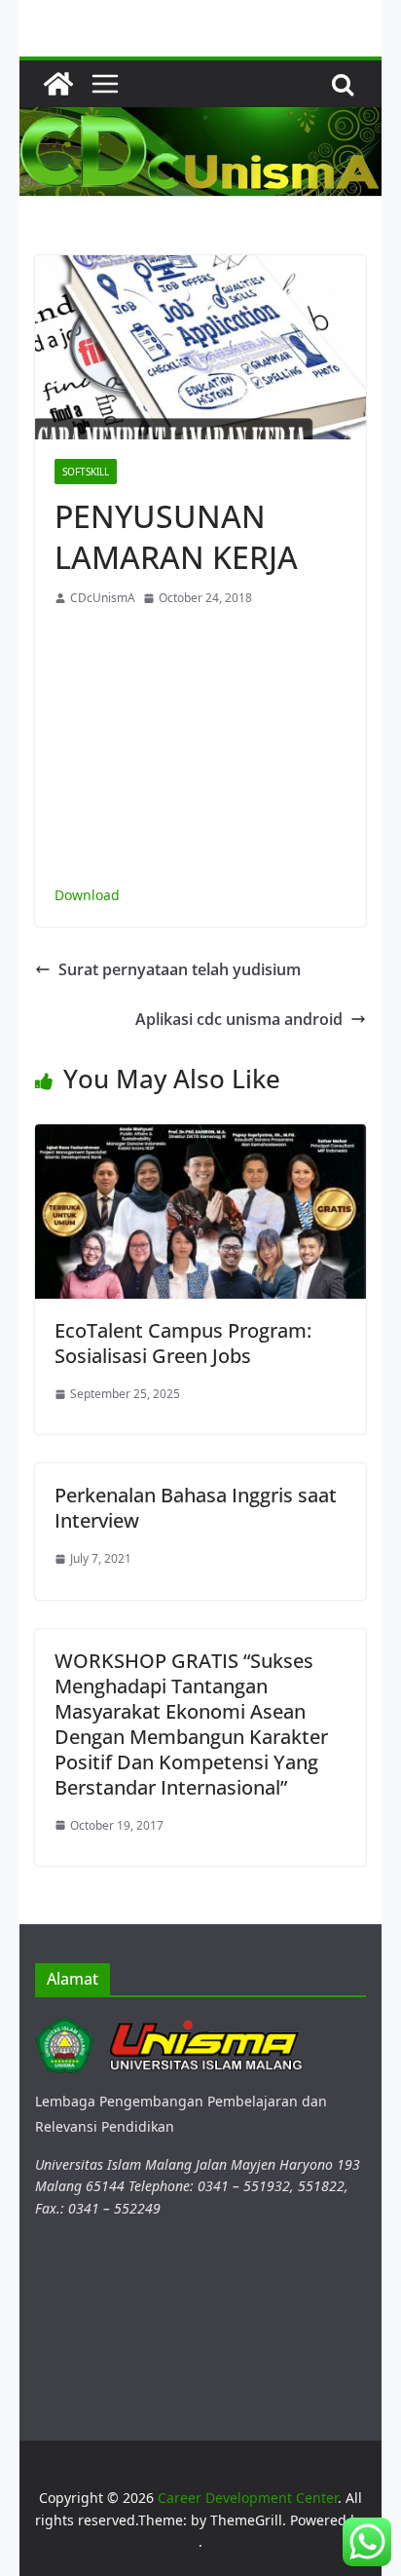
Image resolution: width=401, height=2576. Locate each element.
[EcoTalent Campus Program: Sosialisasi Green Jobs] (200, 1136)
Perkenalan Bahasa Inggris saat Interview (196, 1508)
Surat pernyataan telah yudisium (180, 969)
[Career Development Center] (58, 84)
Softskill (86, 472)
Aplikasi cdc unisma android (239, 1019)
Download (87, 895)
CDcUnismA (103, 598)
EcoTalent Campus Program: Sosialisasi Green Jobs (183, 1343)
